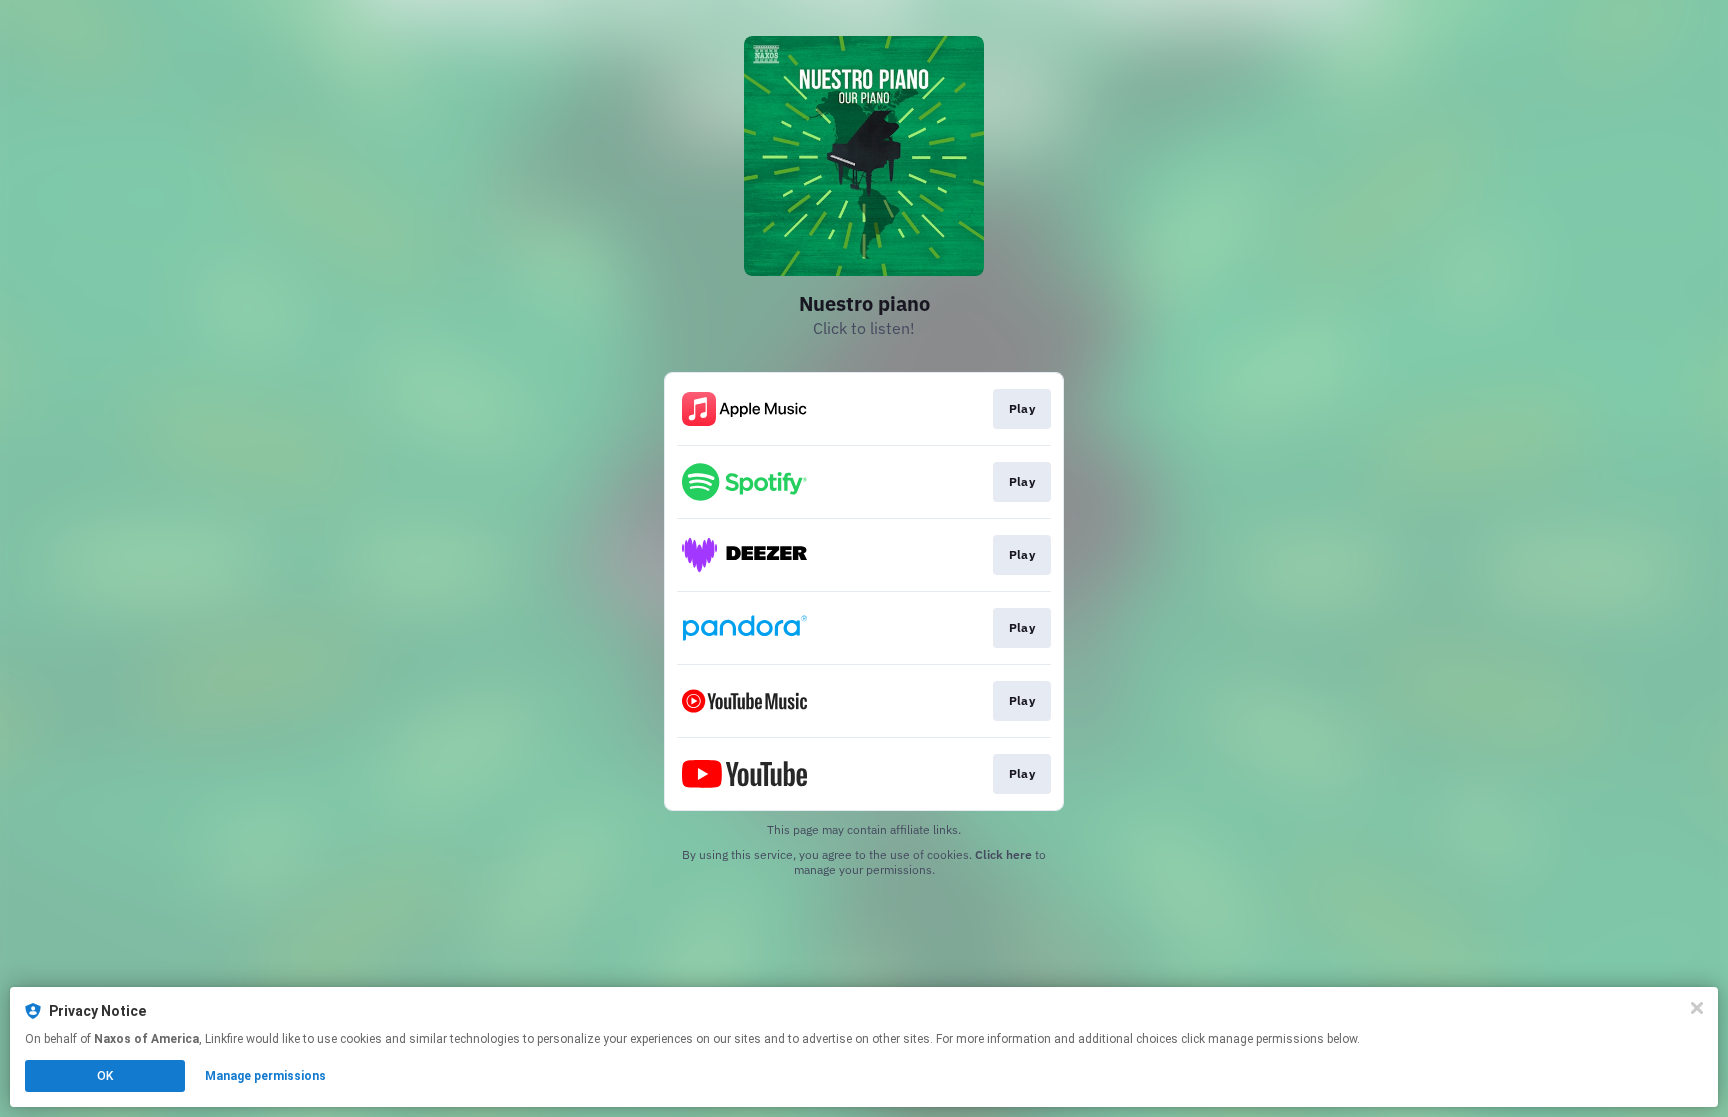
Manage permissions (265, 1076)
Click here (1003, 854)
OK (105, 1076)
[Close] (1697, 1008)
